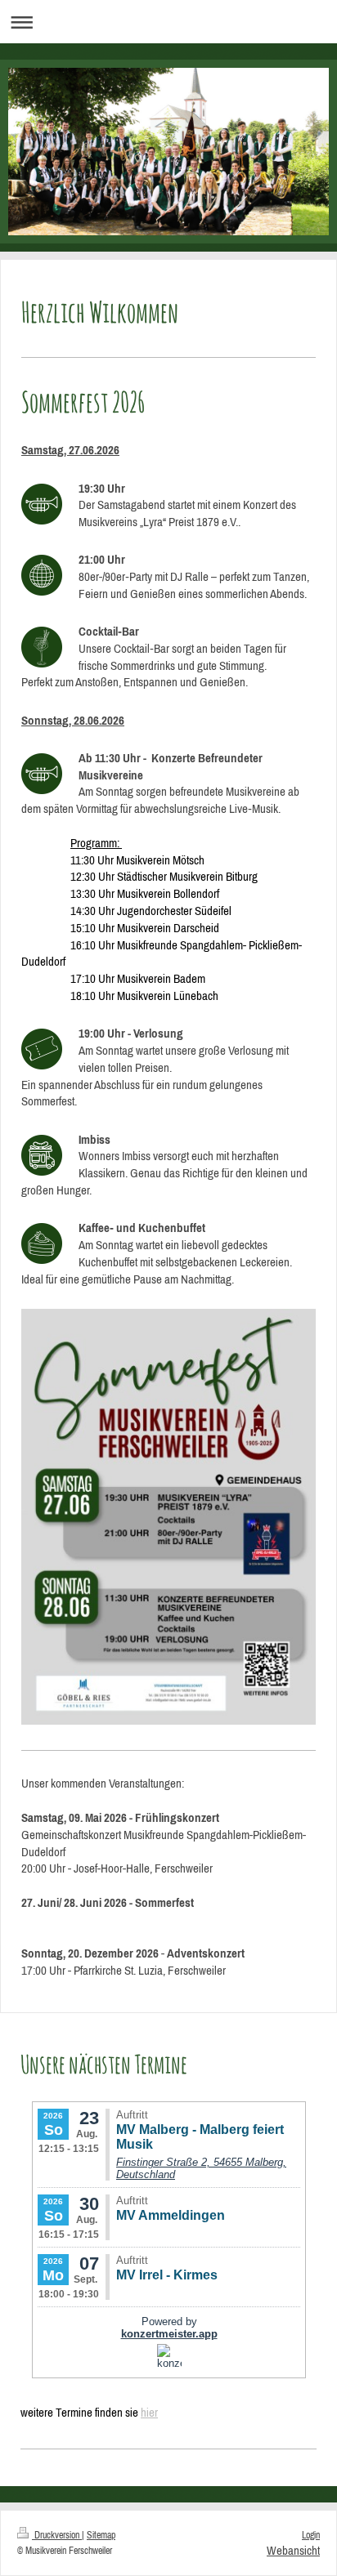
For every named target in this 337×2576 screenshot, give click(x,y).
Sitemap (101, 2535)
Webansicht (293, 2550)
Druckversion (57, 2535)
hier (149, 2412)
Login (311, 2535)
